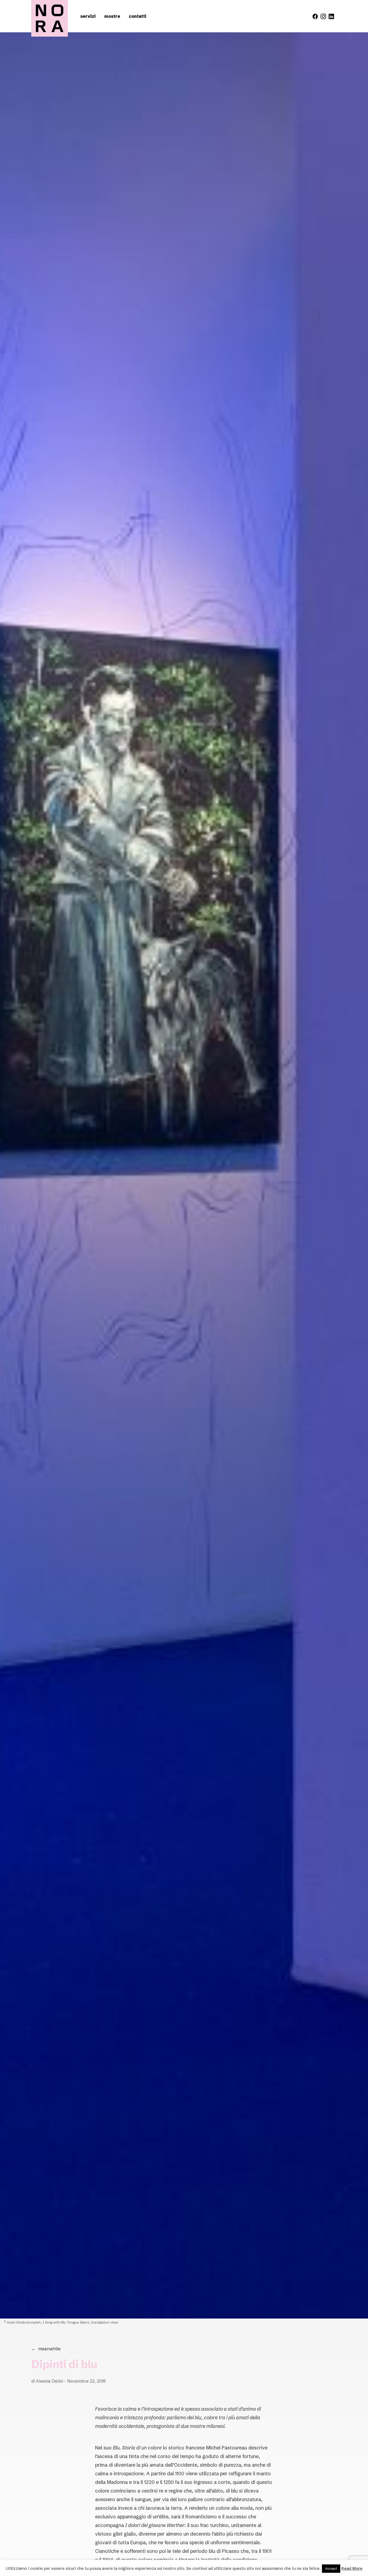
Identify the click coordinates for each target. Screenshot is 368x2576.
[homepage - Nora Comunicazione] (50, 18)
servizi (88, 16)
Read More (352, 2568)
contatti (138, 16)
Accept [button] (331, 2568)
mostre (112, 16)
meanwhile (46, 2349)
